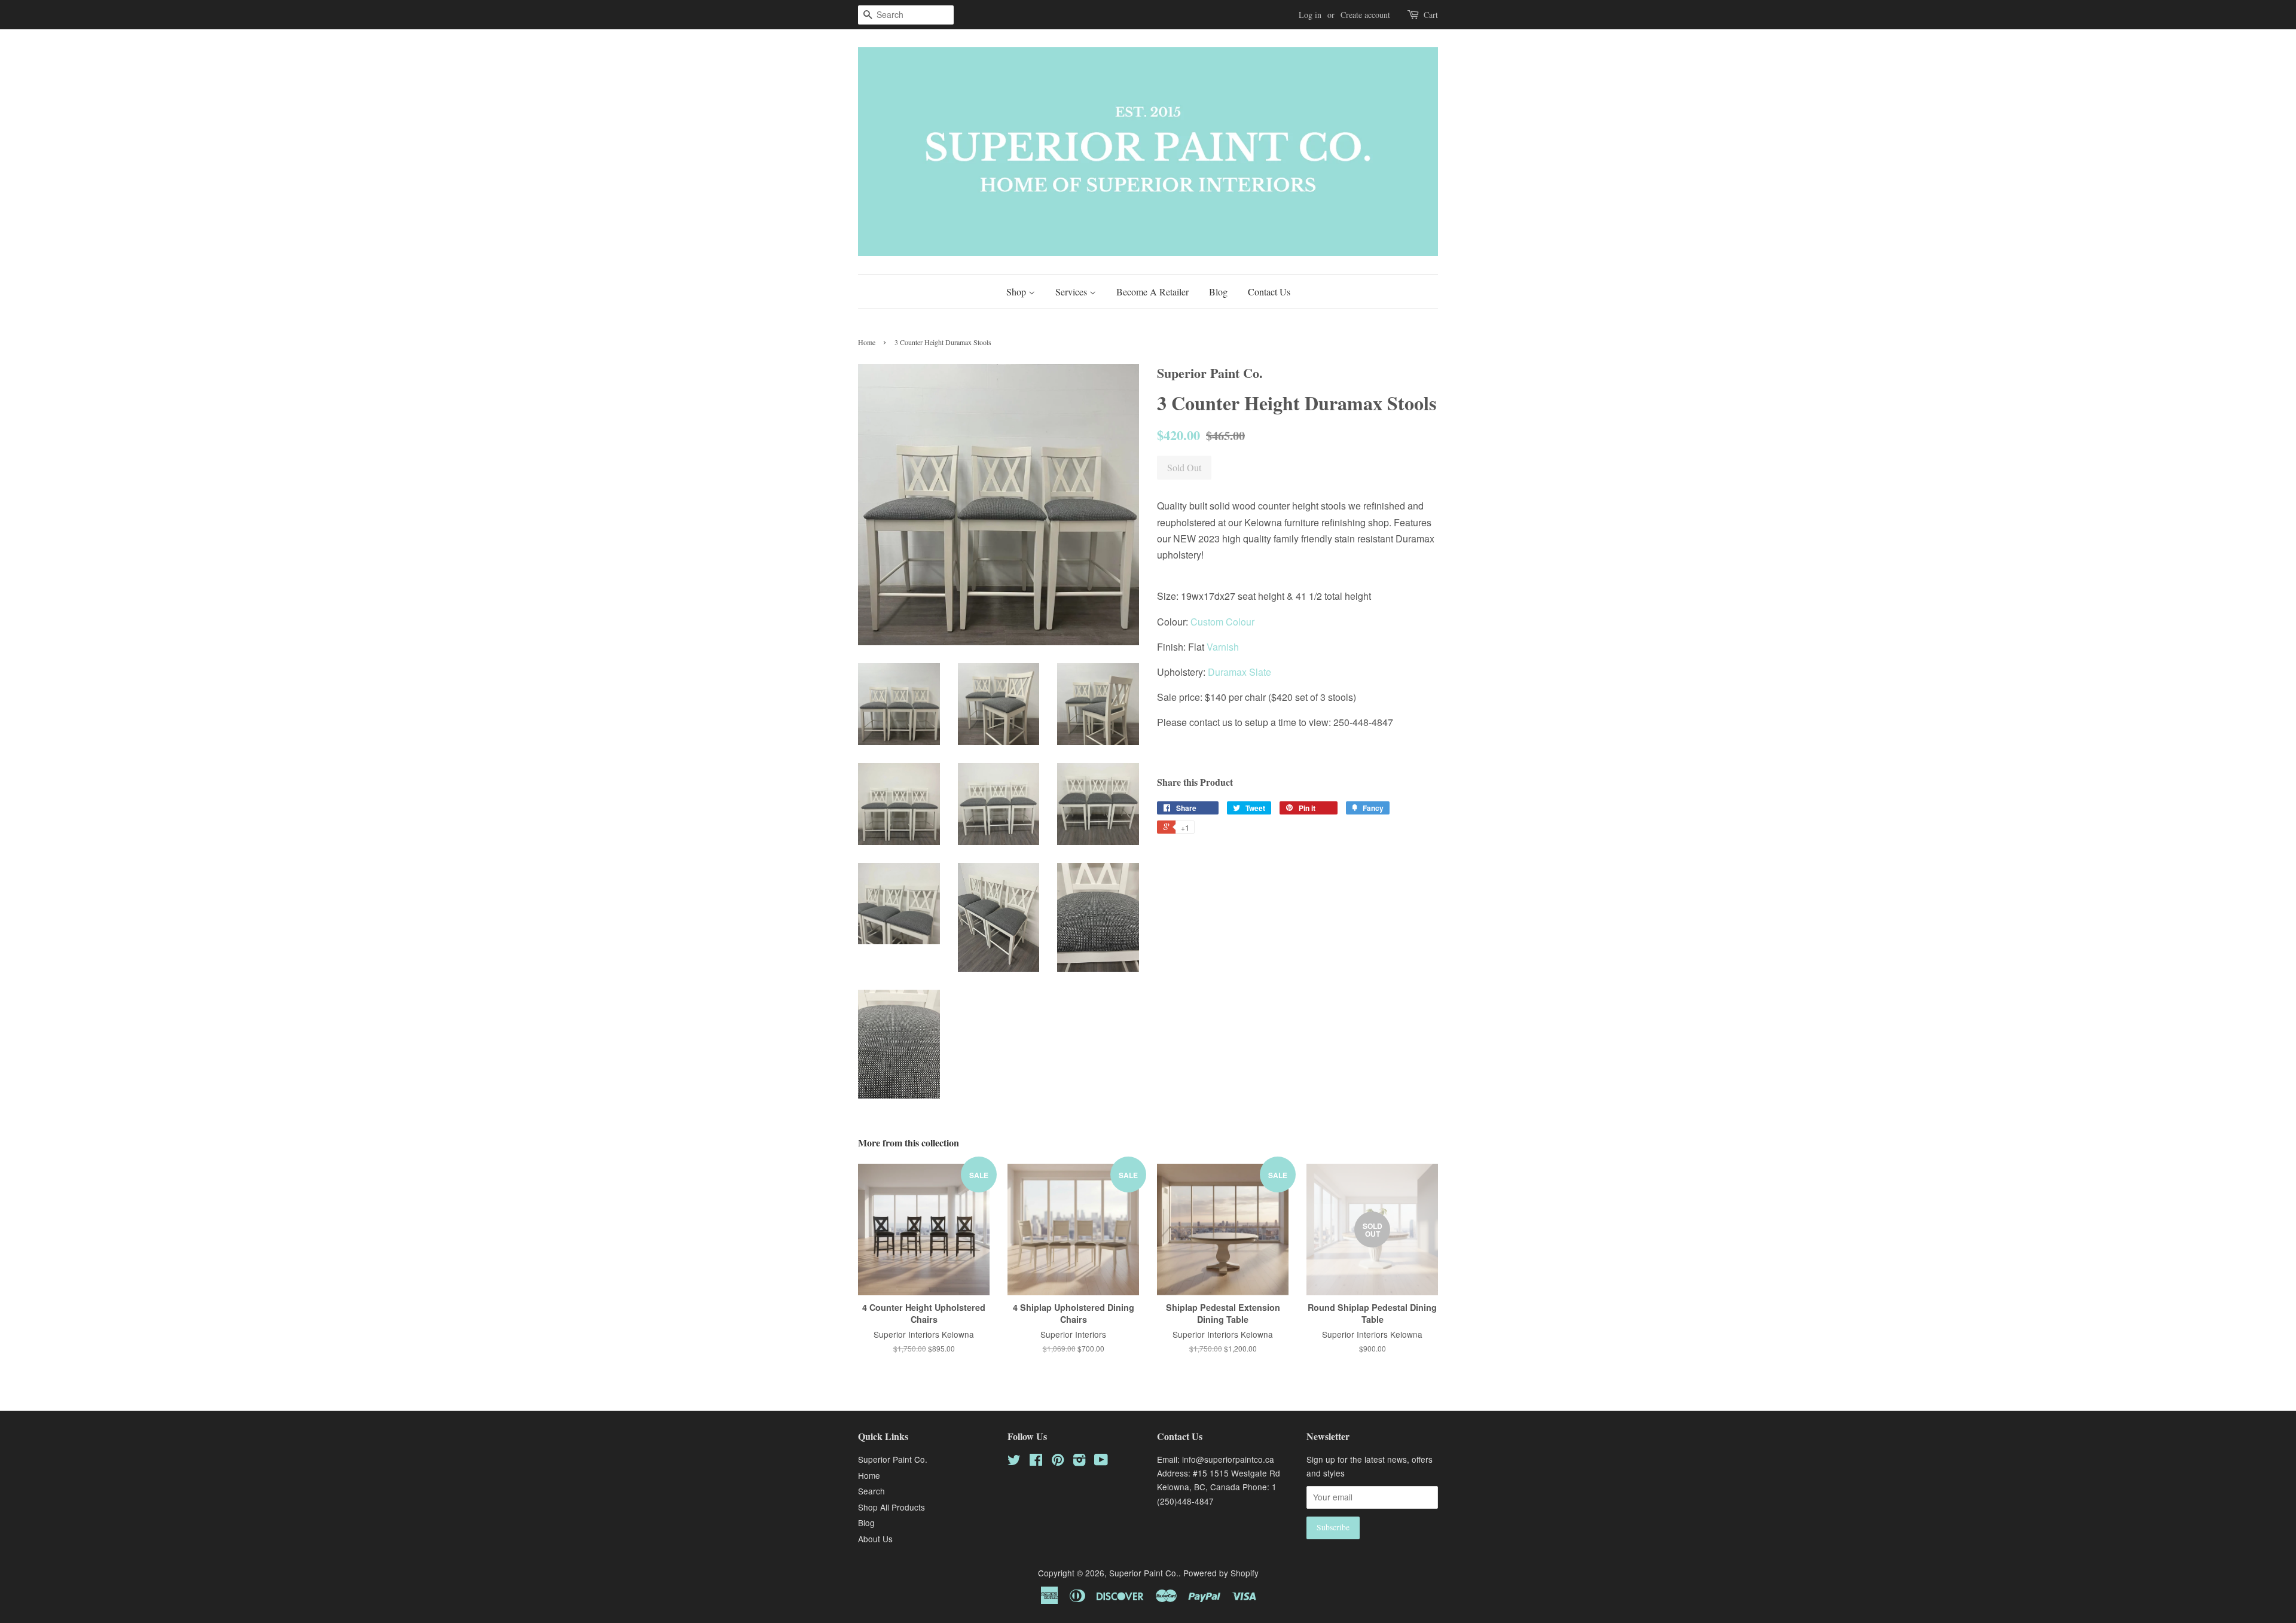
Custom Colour (1222, 622)
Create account (1365, 15)
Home (867, 342)
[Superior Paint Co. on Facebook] (1036, 1462)
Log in (1310, 15)
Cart (1431, 15)
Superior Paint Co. (893, 1459)
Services (1072, 292)
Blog (1218, 292)
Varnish (1222, 647)
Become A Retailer (1152, 292)
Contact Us (1269, 292)
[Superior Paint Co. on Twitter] (1014, 1462)
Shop (1017, 292)
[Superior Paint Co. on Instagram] (1079, 1462)
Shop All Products (891, 1507)
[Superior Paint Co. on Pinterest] (1058, 1462)
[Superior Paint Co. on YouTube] (1101, 1462)
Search (871, 1491)
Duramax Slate (1239, 672)
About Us (875, 1539)
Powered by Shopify (1221, 1573)
